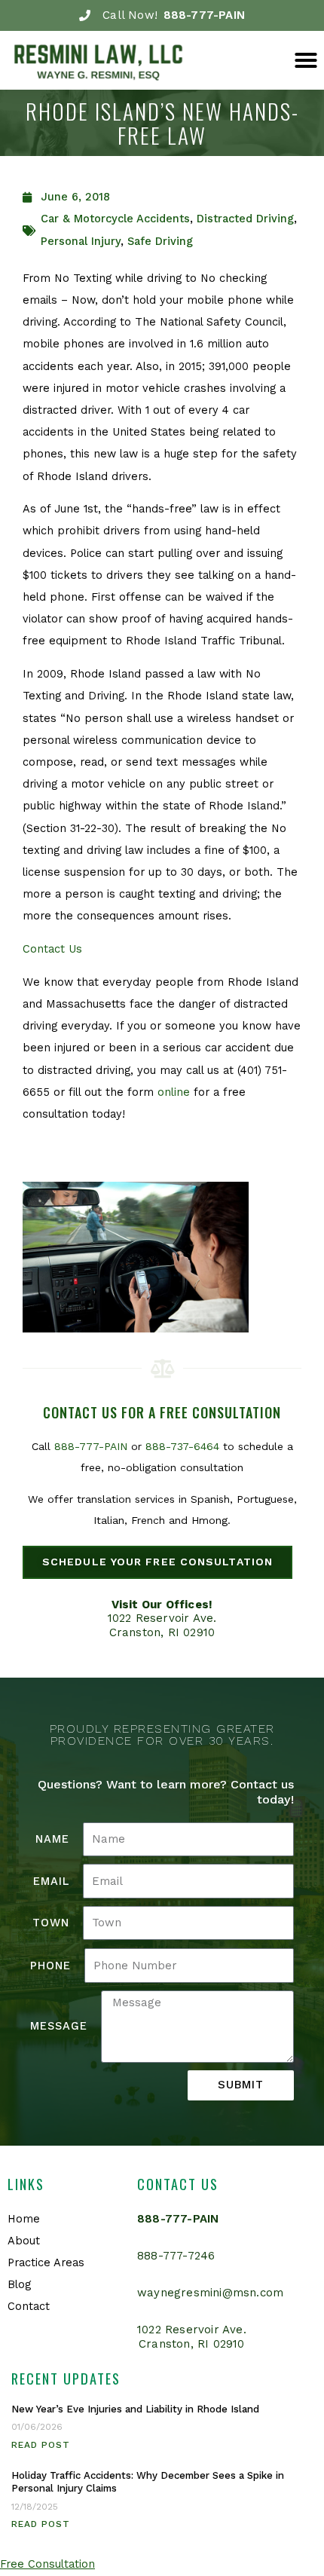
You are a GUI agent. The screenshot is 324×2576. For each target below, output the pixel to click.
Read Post (41, 2445)
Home (24, 2219)
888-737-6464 (182, 1446)
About (24, 2241)
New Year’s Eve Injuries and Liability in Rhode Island (135, 2409)
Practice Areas (46, 2262)
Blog (19, 2284)
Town (51, 1923)
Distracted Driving (245, 219)
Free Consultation (47, 2564)
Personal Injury (81, 241)
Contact (29, 2306)
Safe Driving (160, 241)
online (174, 1092)
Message (59, 2026)
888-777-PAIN (91, 1446)
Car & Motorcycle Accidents (115, 219)
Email (51, 1881)
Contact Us (52, 949)
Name (52, 1839)
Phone (50, 1966)
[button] (306, 60)
